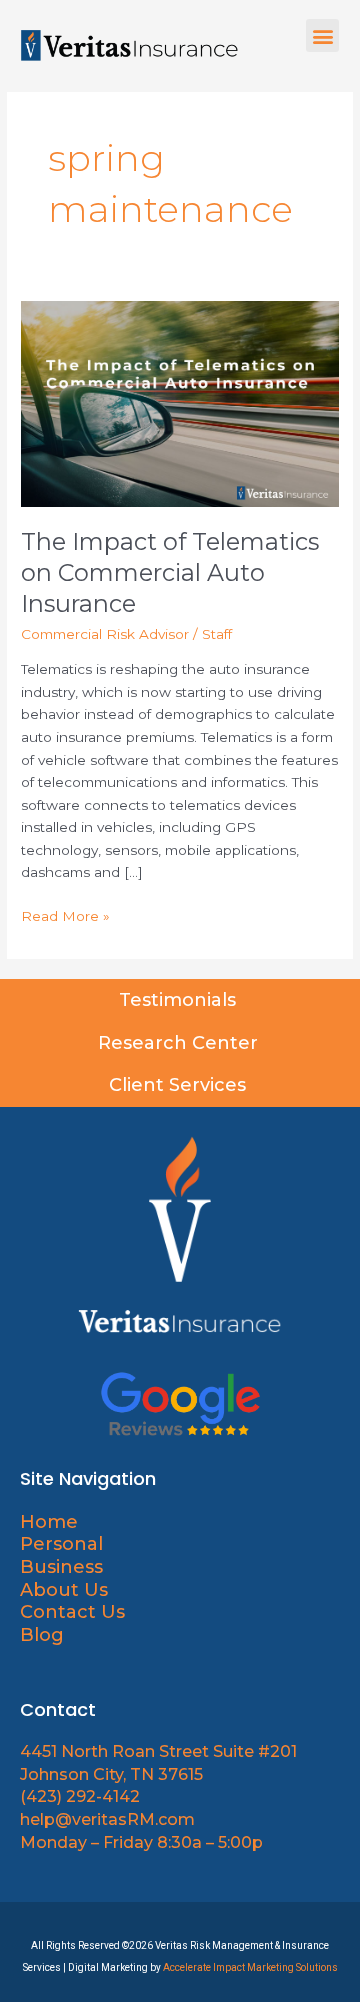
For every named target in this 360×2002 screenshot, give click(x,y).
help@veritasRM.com (107, 1819)
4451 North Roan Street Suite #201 (158, 1751)
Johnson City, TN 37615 (111, 1774)
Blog (42, 1635)
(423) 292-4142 (80, 1796)
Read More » (65, 914)
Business (61, 1567)
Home (49, 1522)
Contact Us (72, 1612)
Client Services (180, 1085)
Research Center (180, 1043)
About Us (66, 1590)
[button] (322, 35)
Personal (61, 1544)
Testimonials (180, 1000)
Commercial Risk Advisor (105, 634)
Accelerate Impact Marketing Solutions (250, 1967)
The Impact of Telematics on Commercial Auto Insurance (170, 572)
